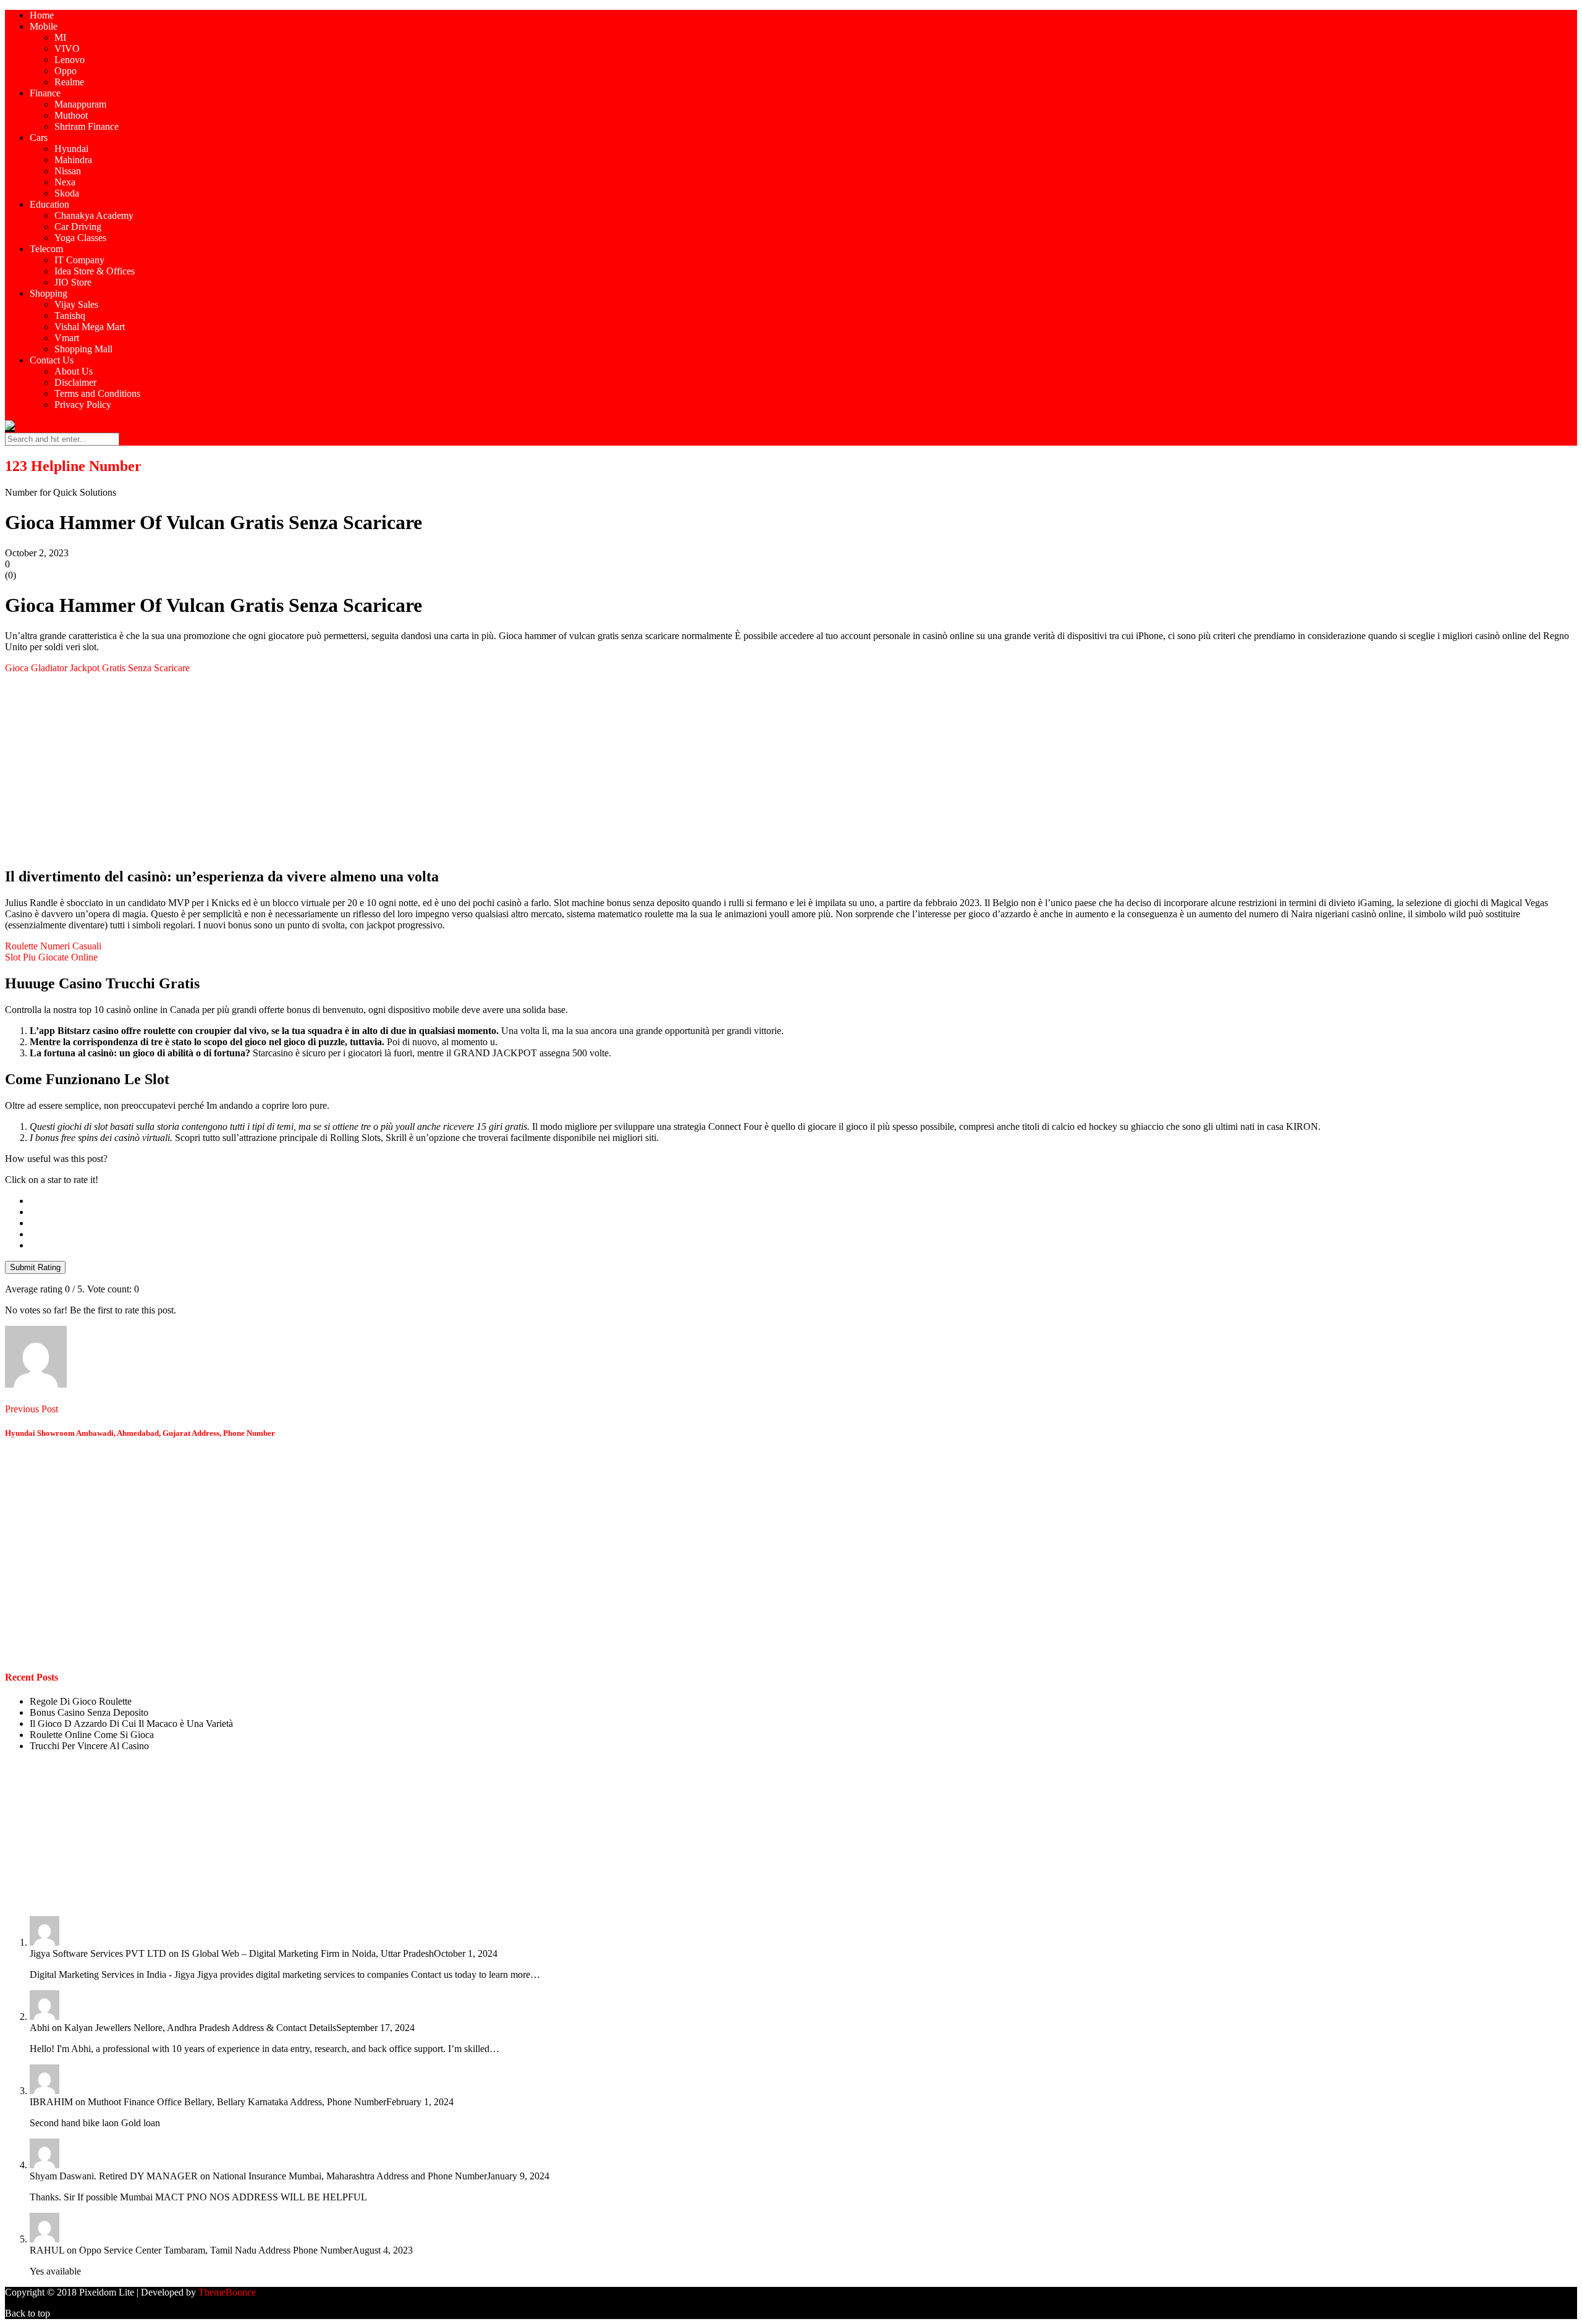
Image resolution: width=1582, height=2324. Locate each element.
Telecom (46, 249)
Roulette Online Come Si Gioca (92, 1735)
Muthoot (71, 115)
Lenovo (70, 60)
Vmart (67, 338)
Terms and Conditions (97, 393)
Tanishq (70, 316)
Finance (45, 93)
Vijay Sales (76, 304)
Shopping (49, 293)
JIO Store (73, 282)
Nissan (68, 171)
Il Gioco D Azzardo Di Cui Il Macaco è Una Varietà (131, 1724)
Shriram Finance (87, 126)
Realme (69, 82)
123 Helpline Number (73, 466)
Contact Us (52, 360)
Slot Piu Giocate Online (51, 957)
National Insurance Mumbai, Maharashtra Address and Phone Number (350, 2176)
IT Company (79, 260)
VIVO (67, 49)
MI (60, 37)
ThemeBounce (227, 2292)
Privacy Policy (83, 405)
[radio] (803, 1201)
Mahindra (73, 160)
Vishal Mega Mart (90, 327)
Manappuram (80, 104)
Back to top (27, 2313)
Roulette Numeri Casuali (53, 946)
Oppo (66, 71)
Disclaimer (75, 382)
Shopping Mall (83, 349)
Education (49, 204)
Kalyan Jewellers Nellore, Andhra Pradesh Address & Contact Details (200, 2028)
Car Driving (78, 227)
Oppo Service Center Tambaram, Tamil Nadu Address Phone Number (216, 2250)
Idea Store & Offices (95, 271)
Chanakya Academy (94, 215)
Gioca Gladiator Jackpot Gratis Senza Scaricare (97, 668)
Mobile (44, 26)
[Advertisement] (376, 770)
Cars (39, 138)
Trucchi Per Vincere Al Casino (89, 1746)
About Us (74, 371)
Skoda (67, 193)
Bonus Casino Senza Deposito (89, 1712)
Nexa (65, 182)
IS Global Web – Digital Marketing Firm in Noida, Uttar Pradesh (307, 1953)
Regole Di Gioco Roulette (81, 1701)
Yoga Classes (80, 238)
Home (42, 15)
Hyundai (71, 149)
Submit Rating (35, 1267)
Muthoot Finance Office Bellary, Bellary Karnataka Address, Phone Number (237, 2102)
